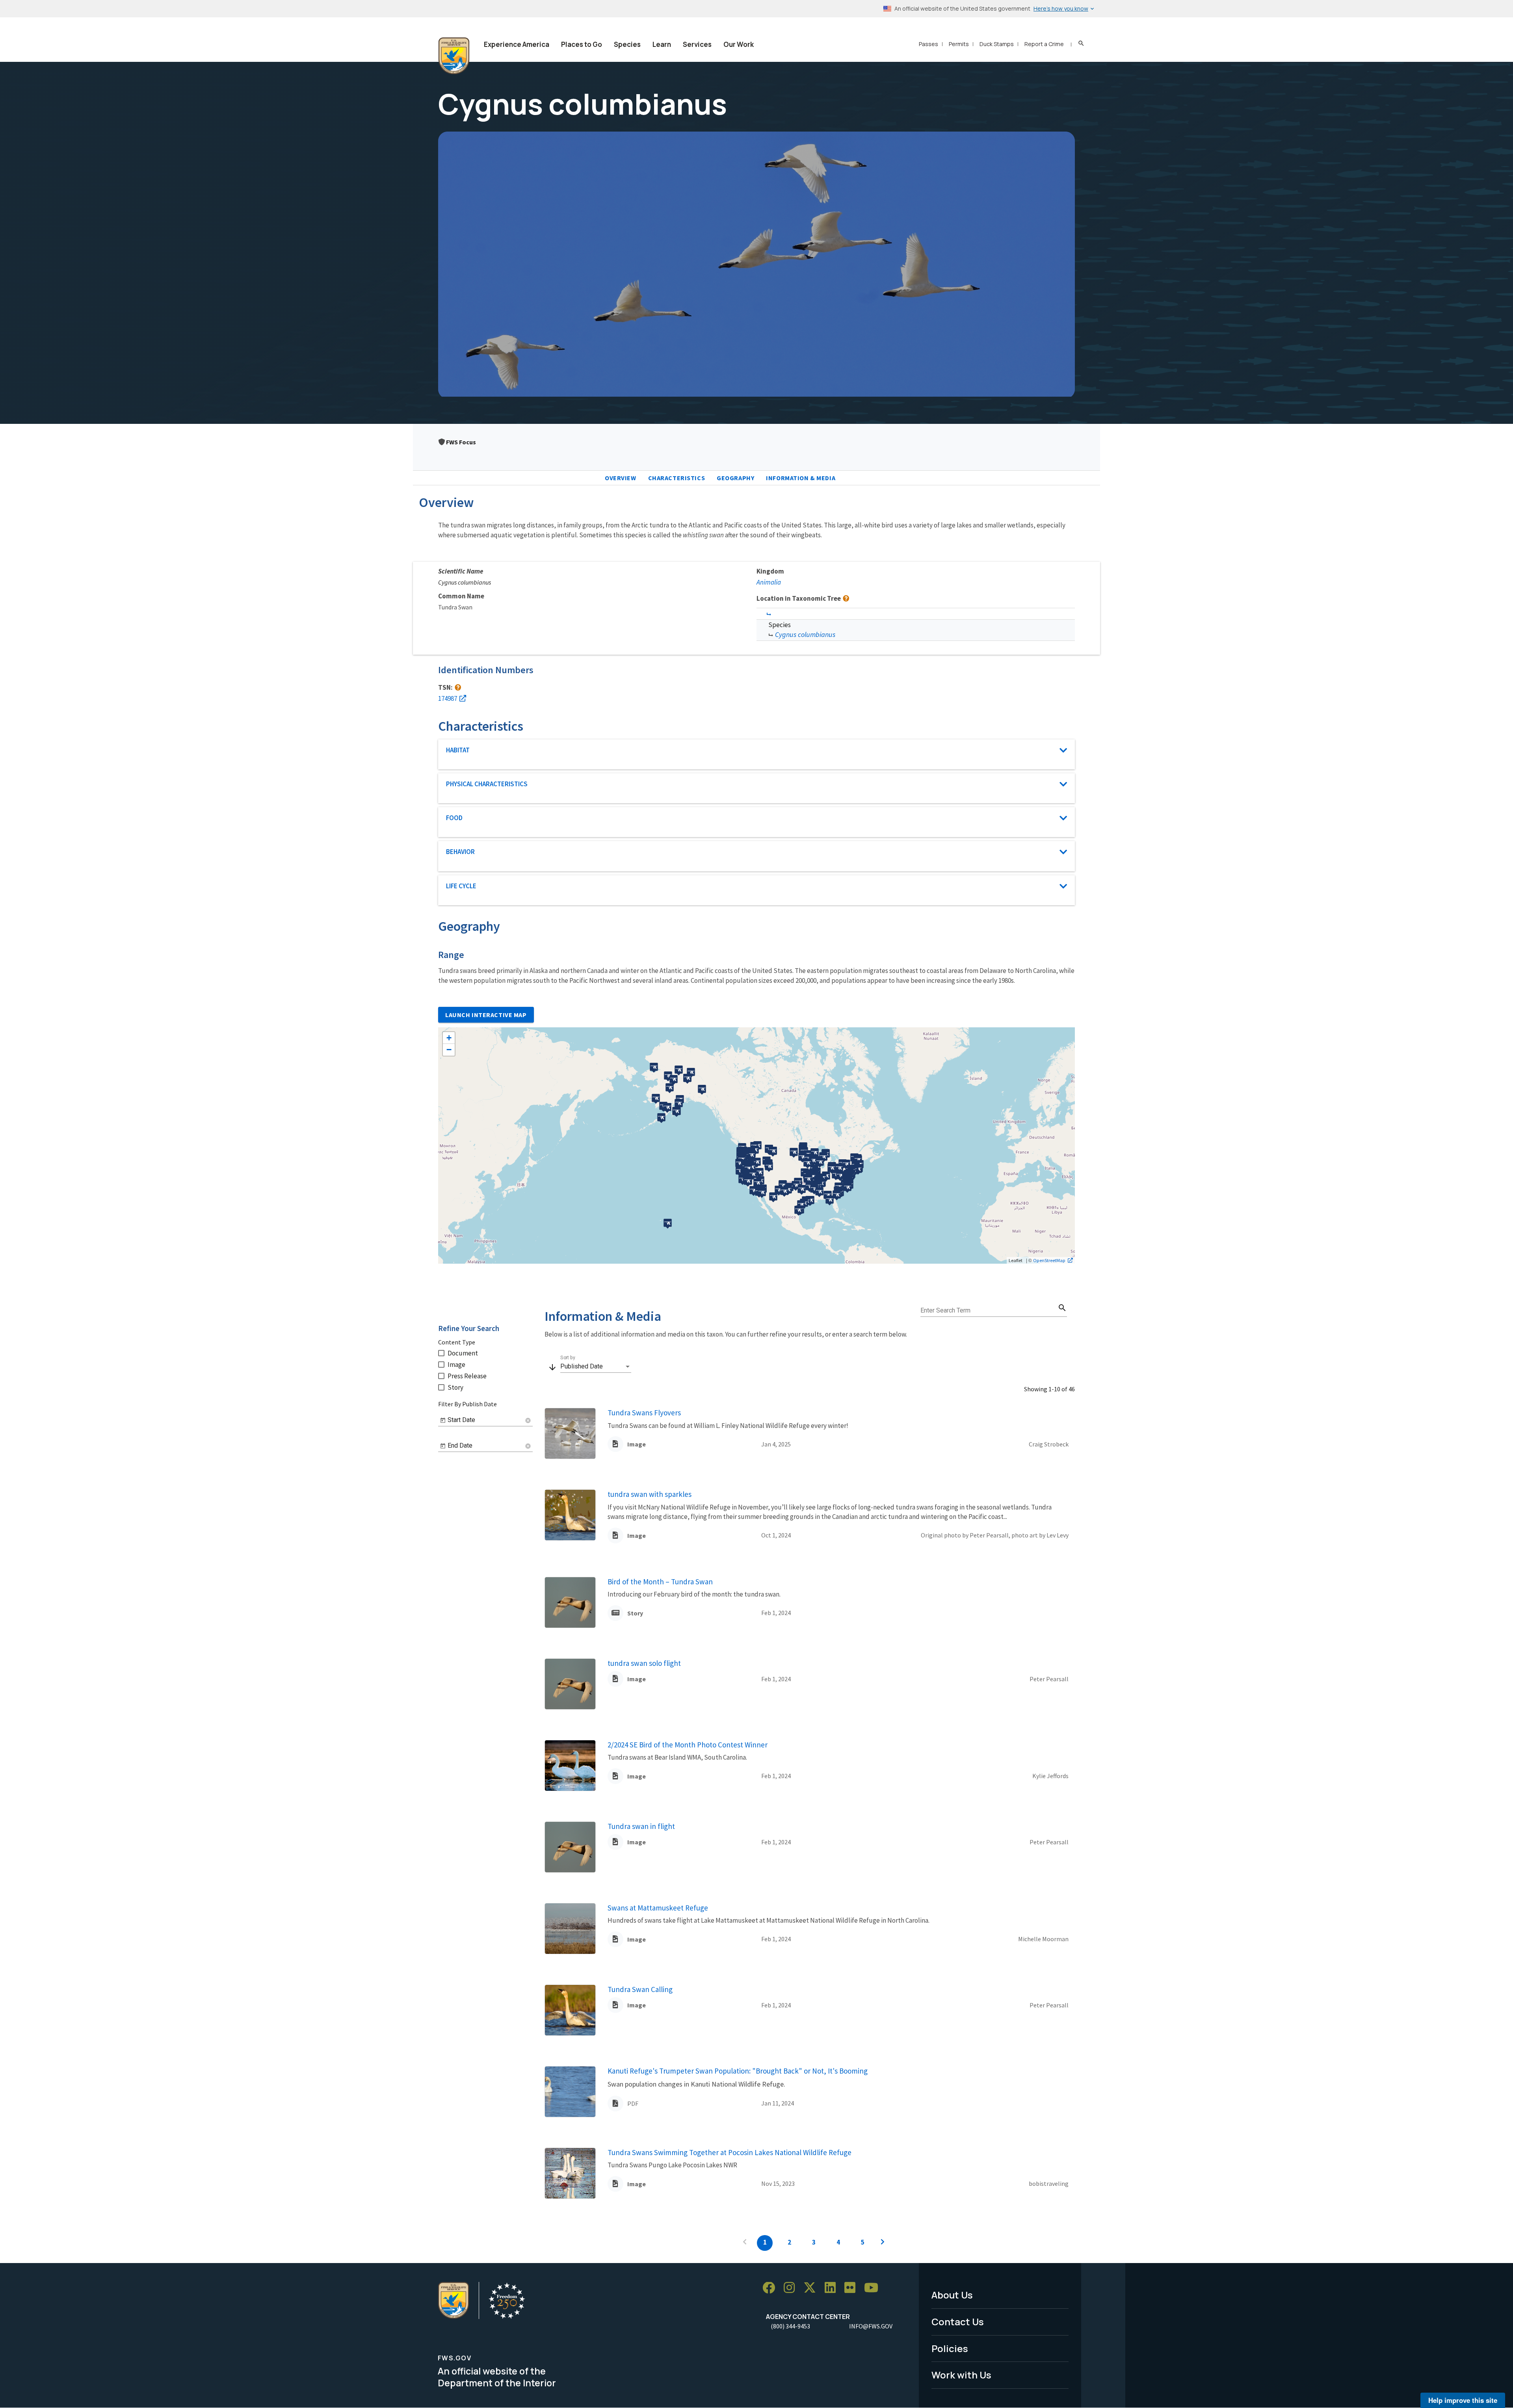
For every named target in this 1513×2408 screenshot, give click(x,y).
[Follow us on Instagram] (792, 2288)
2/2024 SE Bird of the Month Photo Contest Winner (688, 1745)
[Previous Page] (745, 2243)
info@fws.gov (871, 2326)
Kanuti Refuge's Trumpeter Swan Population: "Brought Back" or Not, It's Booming (738, 2071)
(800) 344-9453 (790, 2326)
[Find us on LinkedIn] (833, 2288)
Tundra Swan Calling (640, 1989)
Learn (662, 44)
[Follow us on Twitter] (812, 2288)
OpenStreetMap (1049, 1260)
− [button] (449, 1050)
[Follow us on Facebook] (771, 2288)
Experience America (517, 44)
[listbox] (596, 1366)
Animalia (769, 582)
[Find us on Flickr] (853, 2288)
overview (621, 478)
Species (627, 44)
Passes (928, 44)
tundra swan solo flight (644, 1663)
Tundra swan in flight (641, 1826)
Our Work (739, 44)
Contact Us (958, 2322)
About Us (952, 2295)
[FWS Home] (454, 56)
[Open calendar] (443, 1420)
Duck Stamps (997, 44)
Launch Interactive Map (486, 1015)
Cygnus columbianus (805, 634)
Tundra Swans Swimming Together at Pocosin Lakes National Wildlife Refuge (730, 2152)
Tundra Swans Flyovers (644, 1413)
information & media (801, 478)
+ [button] (449, 1038)
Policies (950, 2348)
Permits (959, 44)
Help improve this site (1463, 2400)
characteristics (677, 478)
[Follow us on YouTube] (874, 2288)
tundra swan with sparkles (650, 1494)
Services (697, 44)
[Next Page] (883, 2243)
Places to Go (582, 44)
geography (735, 478)
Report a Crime (1044, 44)
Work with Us (961, 2375)
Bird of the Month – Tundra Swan (660, 1582)
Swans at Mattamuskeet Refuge (658, 1908)
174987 (448, 698)
